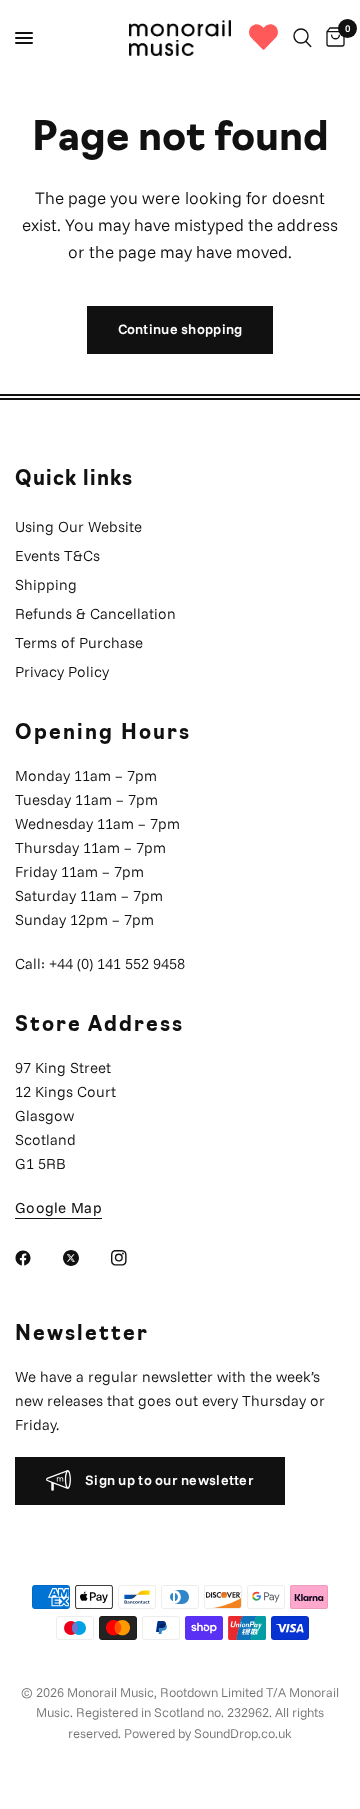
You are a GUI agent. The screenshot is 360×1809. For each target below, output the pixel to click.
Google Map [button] (58, 1207)
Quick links (74, 480)
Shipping (46, 584)
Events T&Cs (57, 555)
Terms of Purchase (79, 642)
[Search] (302, 38)
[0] (332, 38)
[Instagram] (133, 1258)
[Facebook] (37, 1258)
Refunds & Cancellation (95, 613)
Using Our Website (78, 526)
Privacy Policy (62, 671)
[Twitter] (85, 1258)
